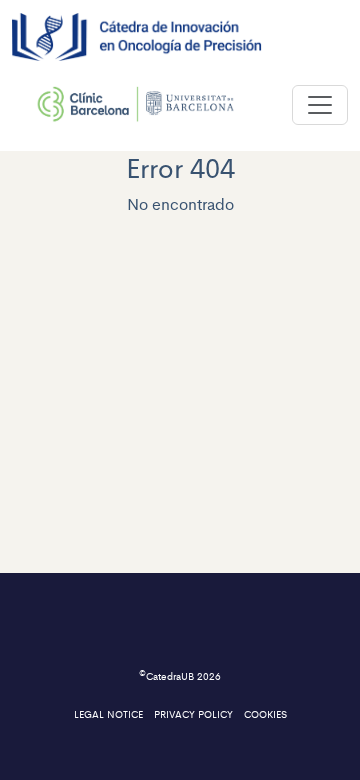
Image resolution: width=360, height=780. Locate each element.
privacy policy (195, 714)
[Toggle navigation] (320, 105)
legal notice (110, 714)
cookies (265, 714)
